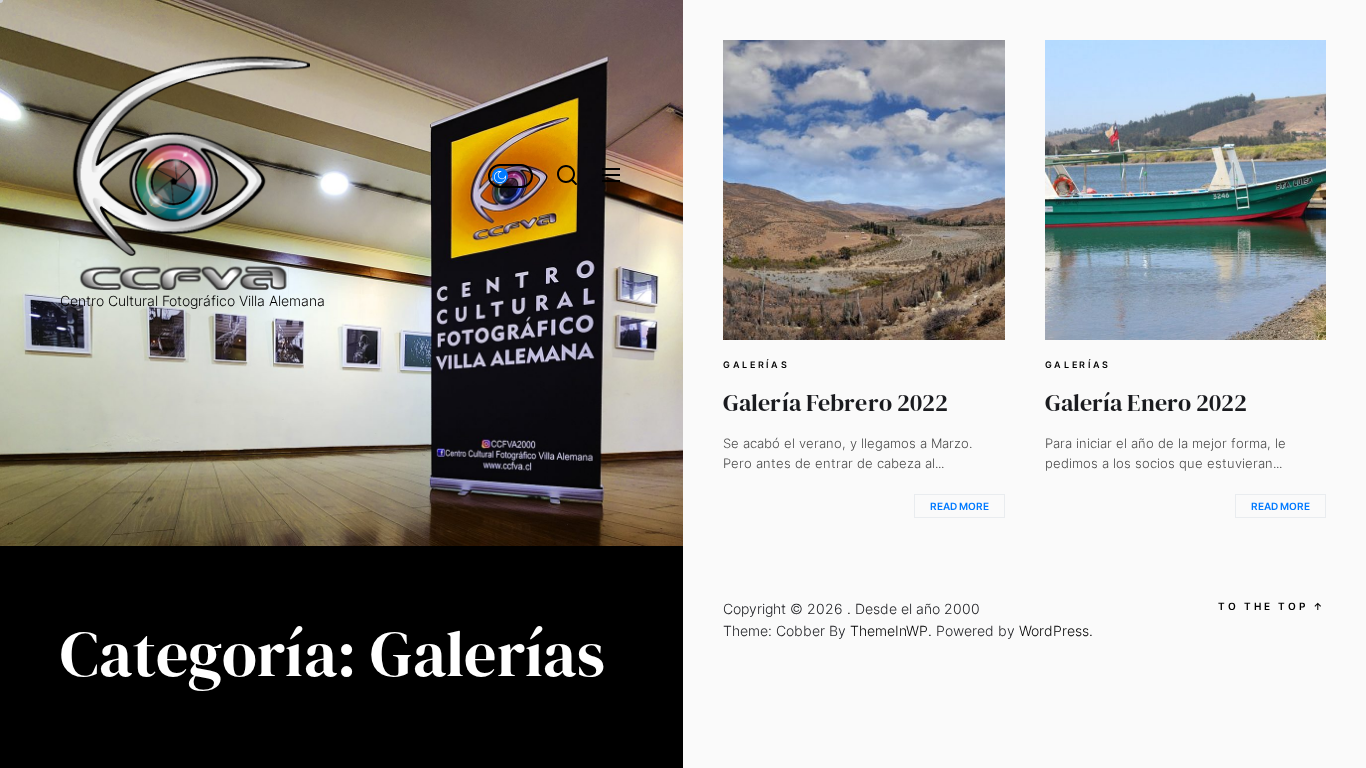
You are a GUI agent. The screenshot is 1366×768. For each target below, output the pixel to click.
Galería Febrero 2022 (835, 402)
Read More (959, 506)
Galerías (756, 365)
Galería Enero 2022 (1146, 402)
